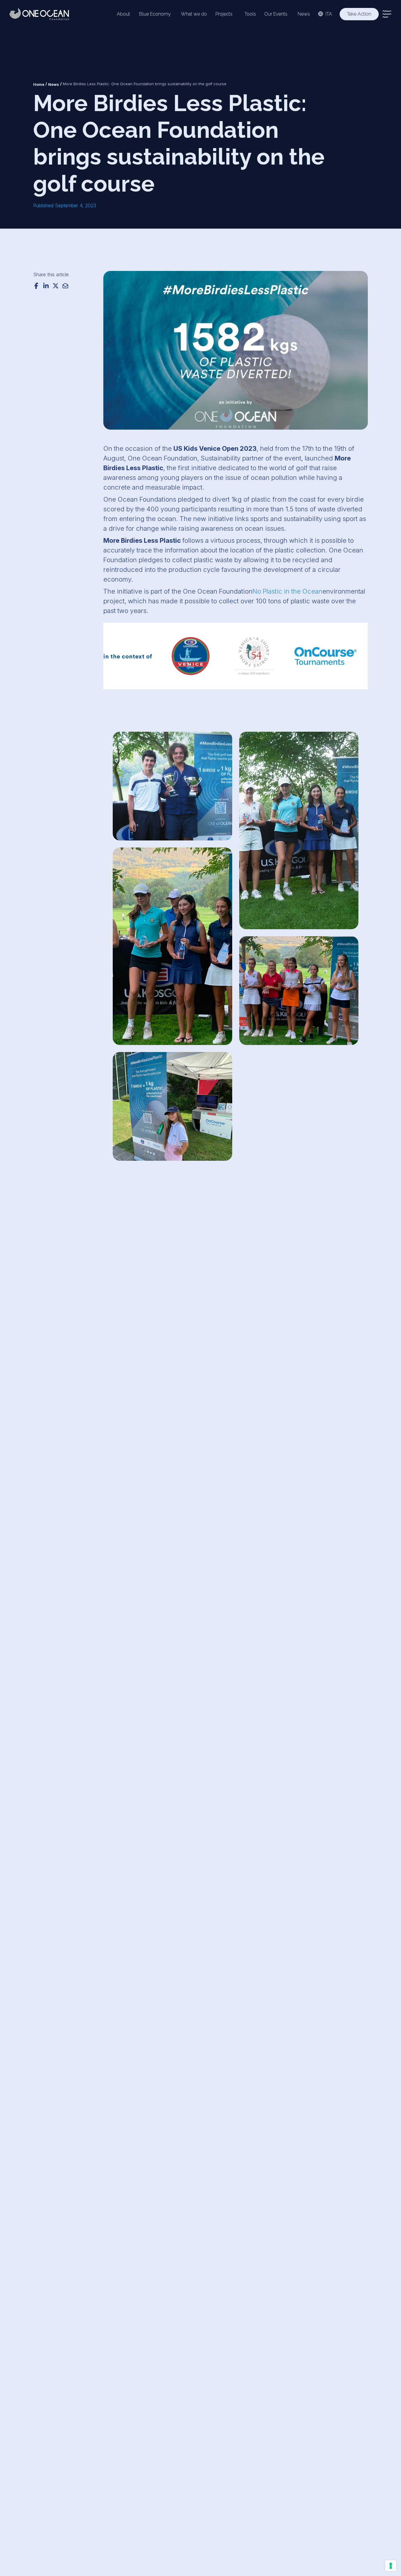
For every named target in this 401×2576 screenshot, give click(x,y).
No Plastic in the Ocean (287, 591)
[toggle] (387, 14)
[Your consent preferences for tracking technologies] (391, 2566)
